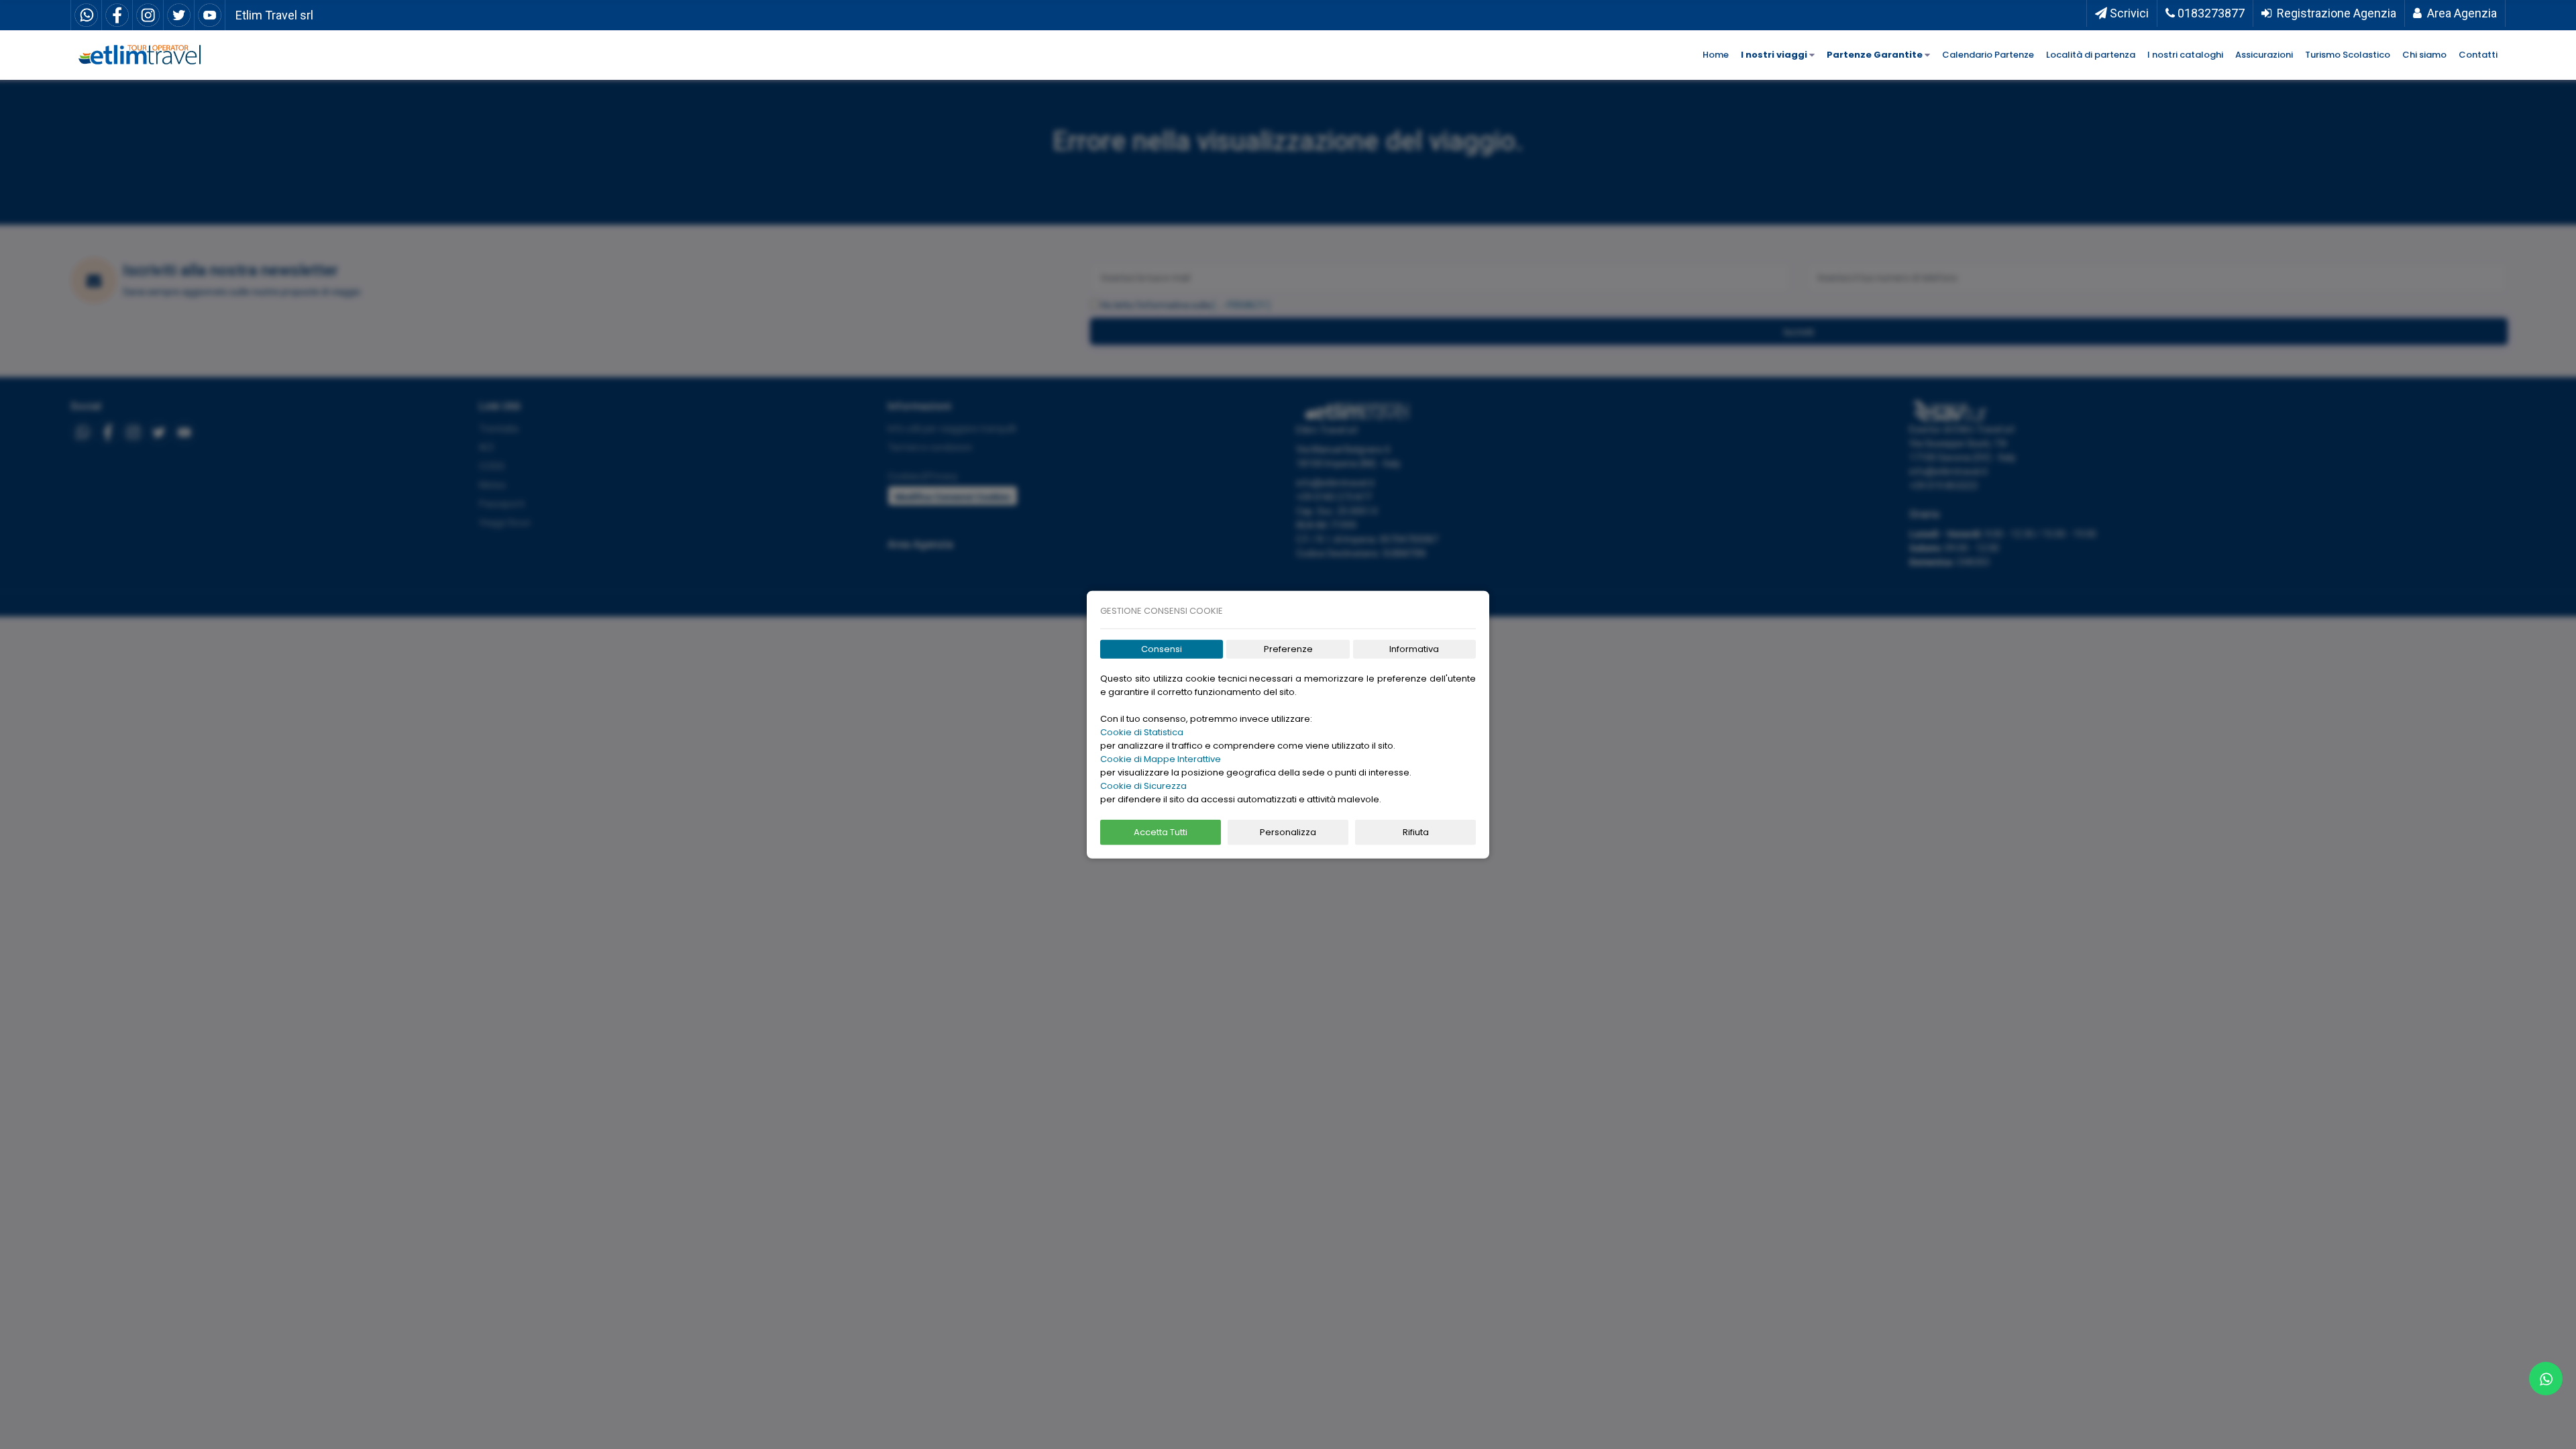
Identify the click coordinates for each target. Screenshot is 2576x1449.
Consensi (1162, 649)
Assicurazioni (2264, 55)
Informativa (1414, 649)
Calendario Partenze (1988, 55)
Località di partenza (2091, 55)
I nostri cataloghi (2185, 55)
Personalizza (1288, 832)
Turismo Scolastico (2348, 55)
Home (1716, 55)
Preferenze (1288, 649)
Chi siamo (2424, 55)
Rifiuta (1416, 832)
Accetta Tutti (1161, 832)
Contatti (2478, 55)
